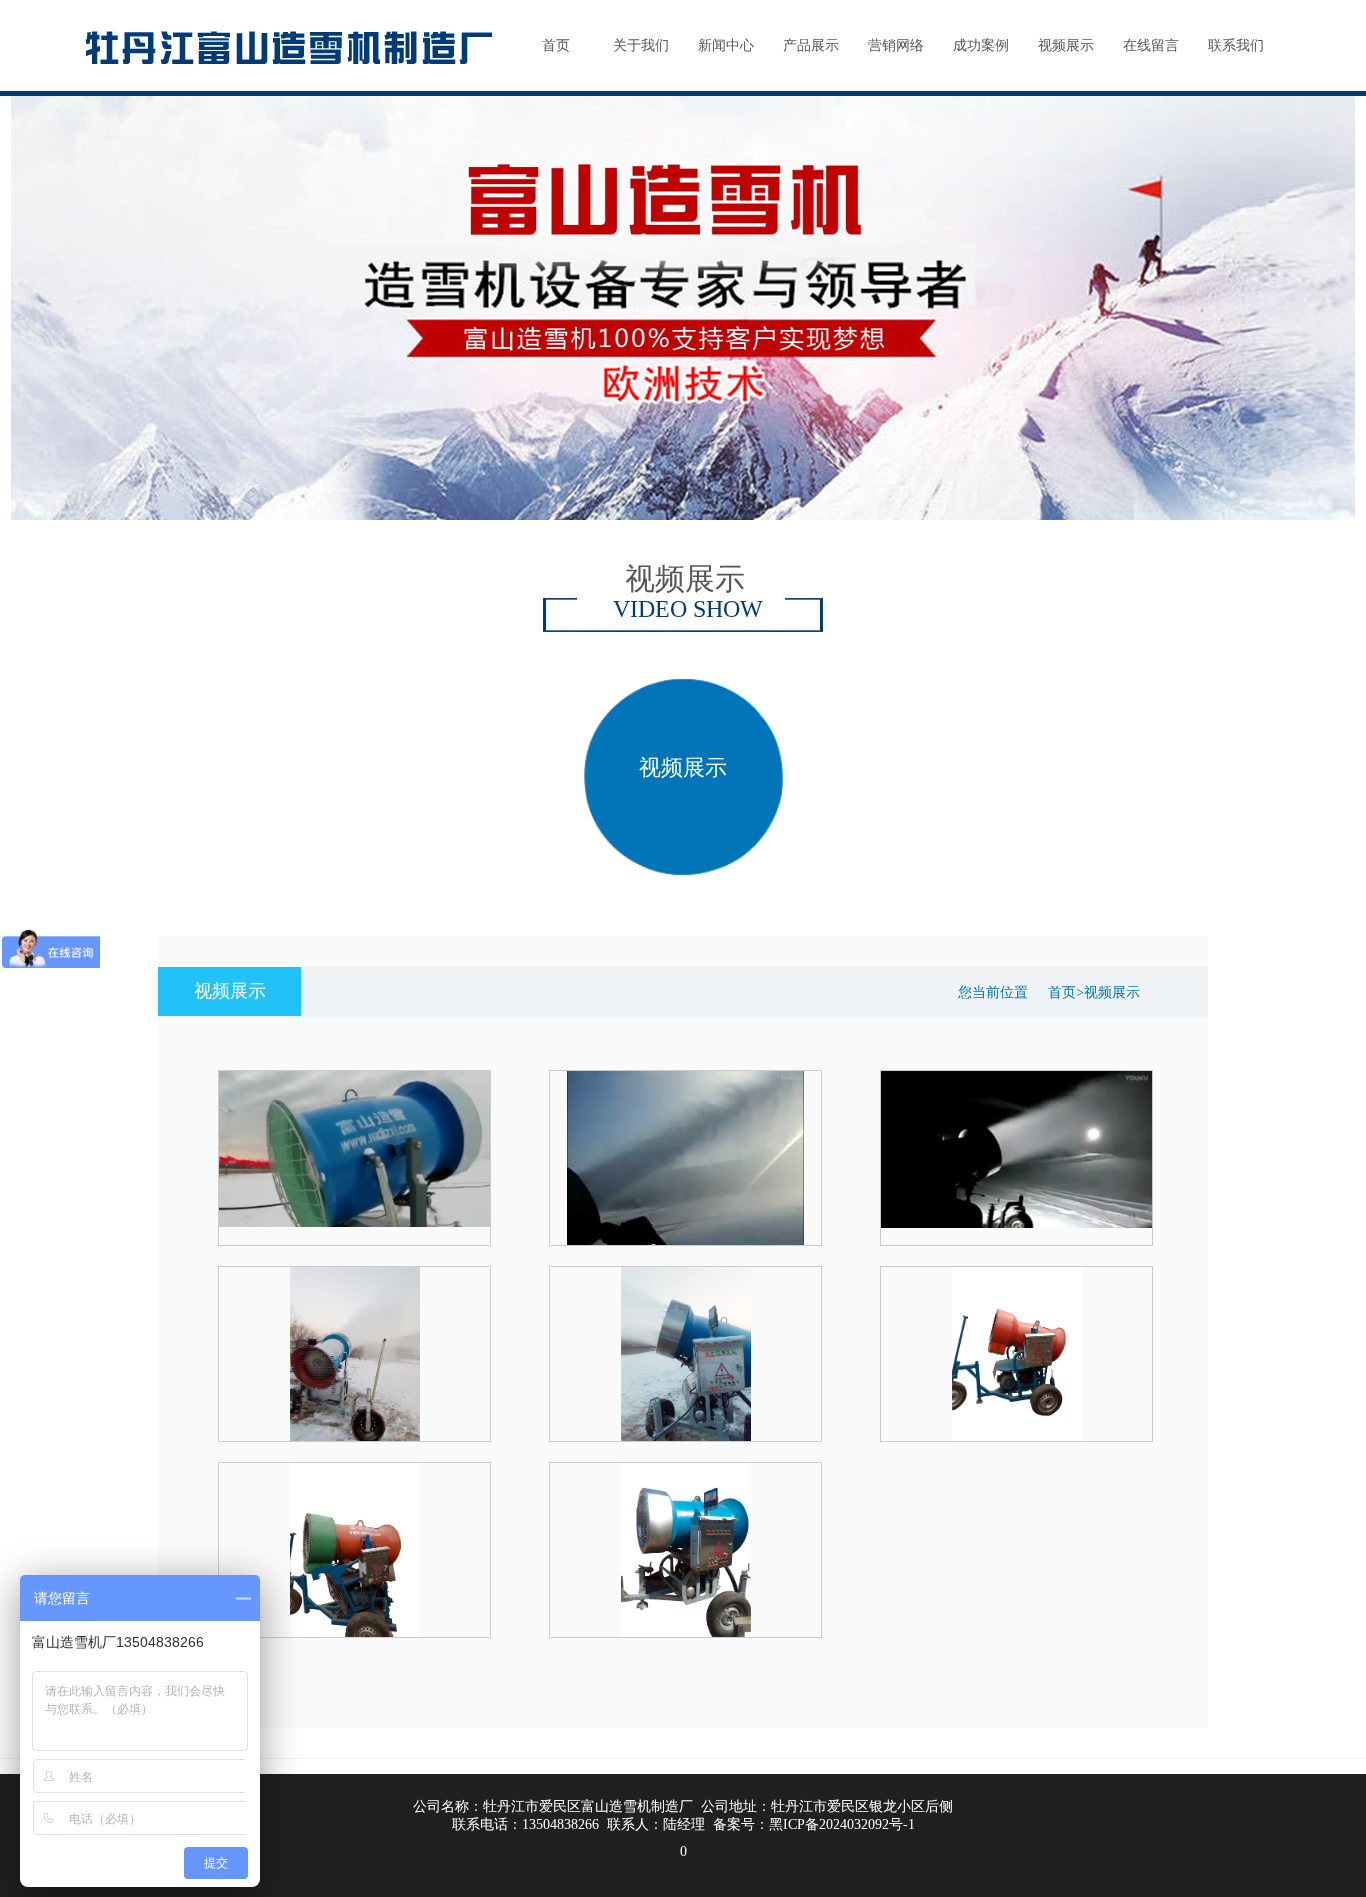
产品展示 (811, 45)
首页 (556, 45)
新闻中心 (726, 45)
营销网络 (896, 45)
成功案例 (981, 45)
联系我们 (1236, 45)
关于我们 (641, 45)
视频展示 (1066, 45)
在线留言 (1151, 45)
